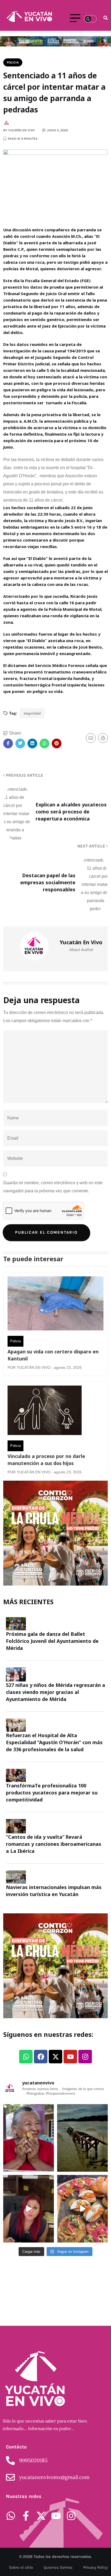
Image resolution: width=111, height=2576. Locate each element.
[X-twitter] (55, 2057)
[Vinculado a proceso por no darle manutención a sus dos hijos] (45, 1412)
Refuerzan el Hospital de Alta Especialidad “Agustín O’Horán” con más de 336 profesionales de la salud (54, 1742)
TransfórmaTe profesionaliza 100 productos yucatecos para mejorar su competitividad (52, 1793)
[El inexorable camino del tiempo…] (82, 2138)
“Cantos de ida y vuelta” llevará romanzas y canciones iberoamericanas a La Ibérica (54, 1844)
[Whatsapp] (26, 2057)
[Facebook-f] (26, 2516)
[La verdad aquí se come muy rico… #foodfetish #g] (82, 2209)
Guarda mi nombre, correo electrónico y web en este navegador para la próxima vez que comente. (53, 1187)
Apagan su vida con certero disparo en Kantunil (53, 1355)
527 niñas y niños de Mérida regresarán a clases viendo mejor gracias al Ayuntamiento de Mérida (55, 1692)
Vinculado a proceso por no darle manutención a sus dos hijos (46, 1460)
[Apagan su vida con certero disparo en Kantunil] (55, 1305)
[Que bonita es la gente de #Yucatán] (29, 2138)
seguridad (32, 713)
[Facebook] (41, 2057)
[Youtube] (70, 2057)
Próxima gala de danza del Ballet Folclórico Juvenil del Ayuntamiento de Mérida (52, 1641)
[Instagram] (85, 2057)
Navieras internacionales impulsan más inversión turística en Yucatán (54, 1891)
